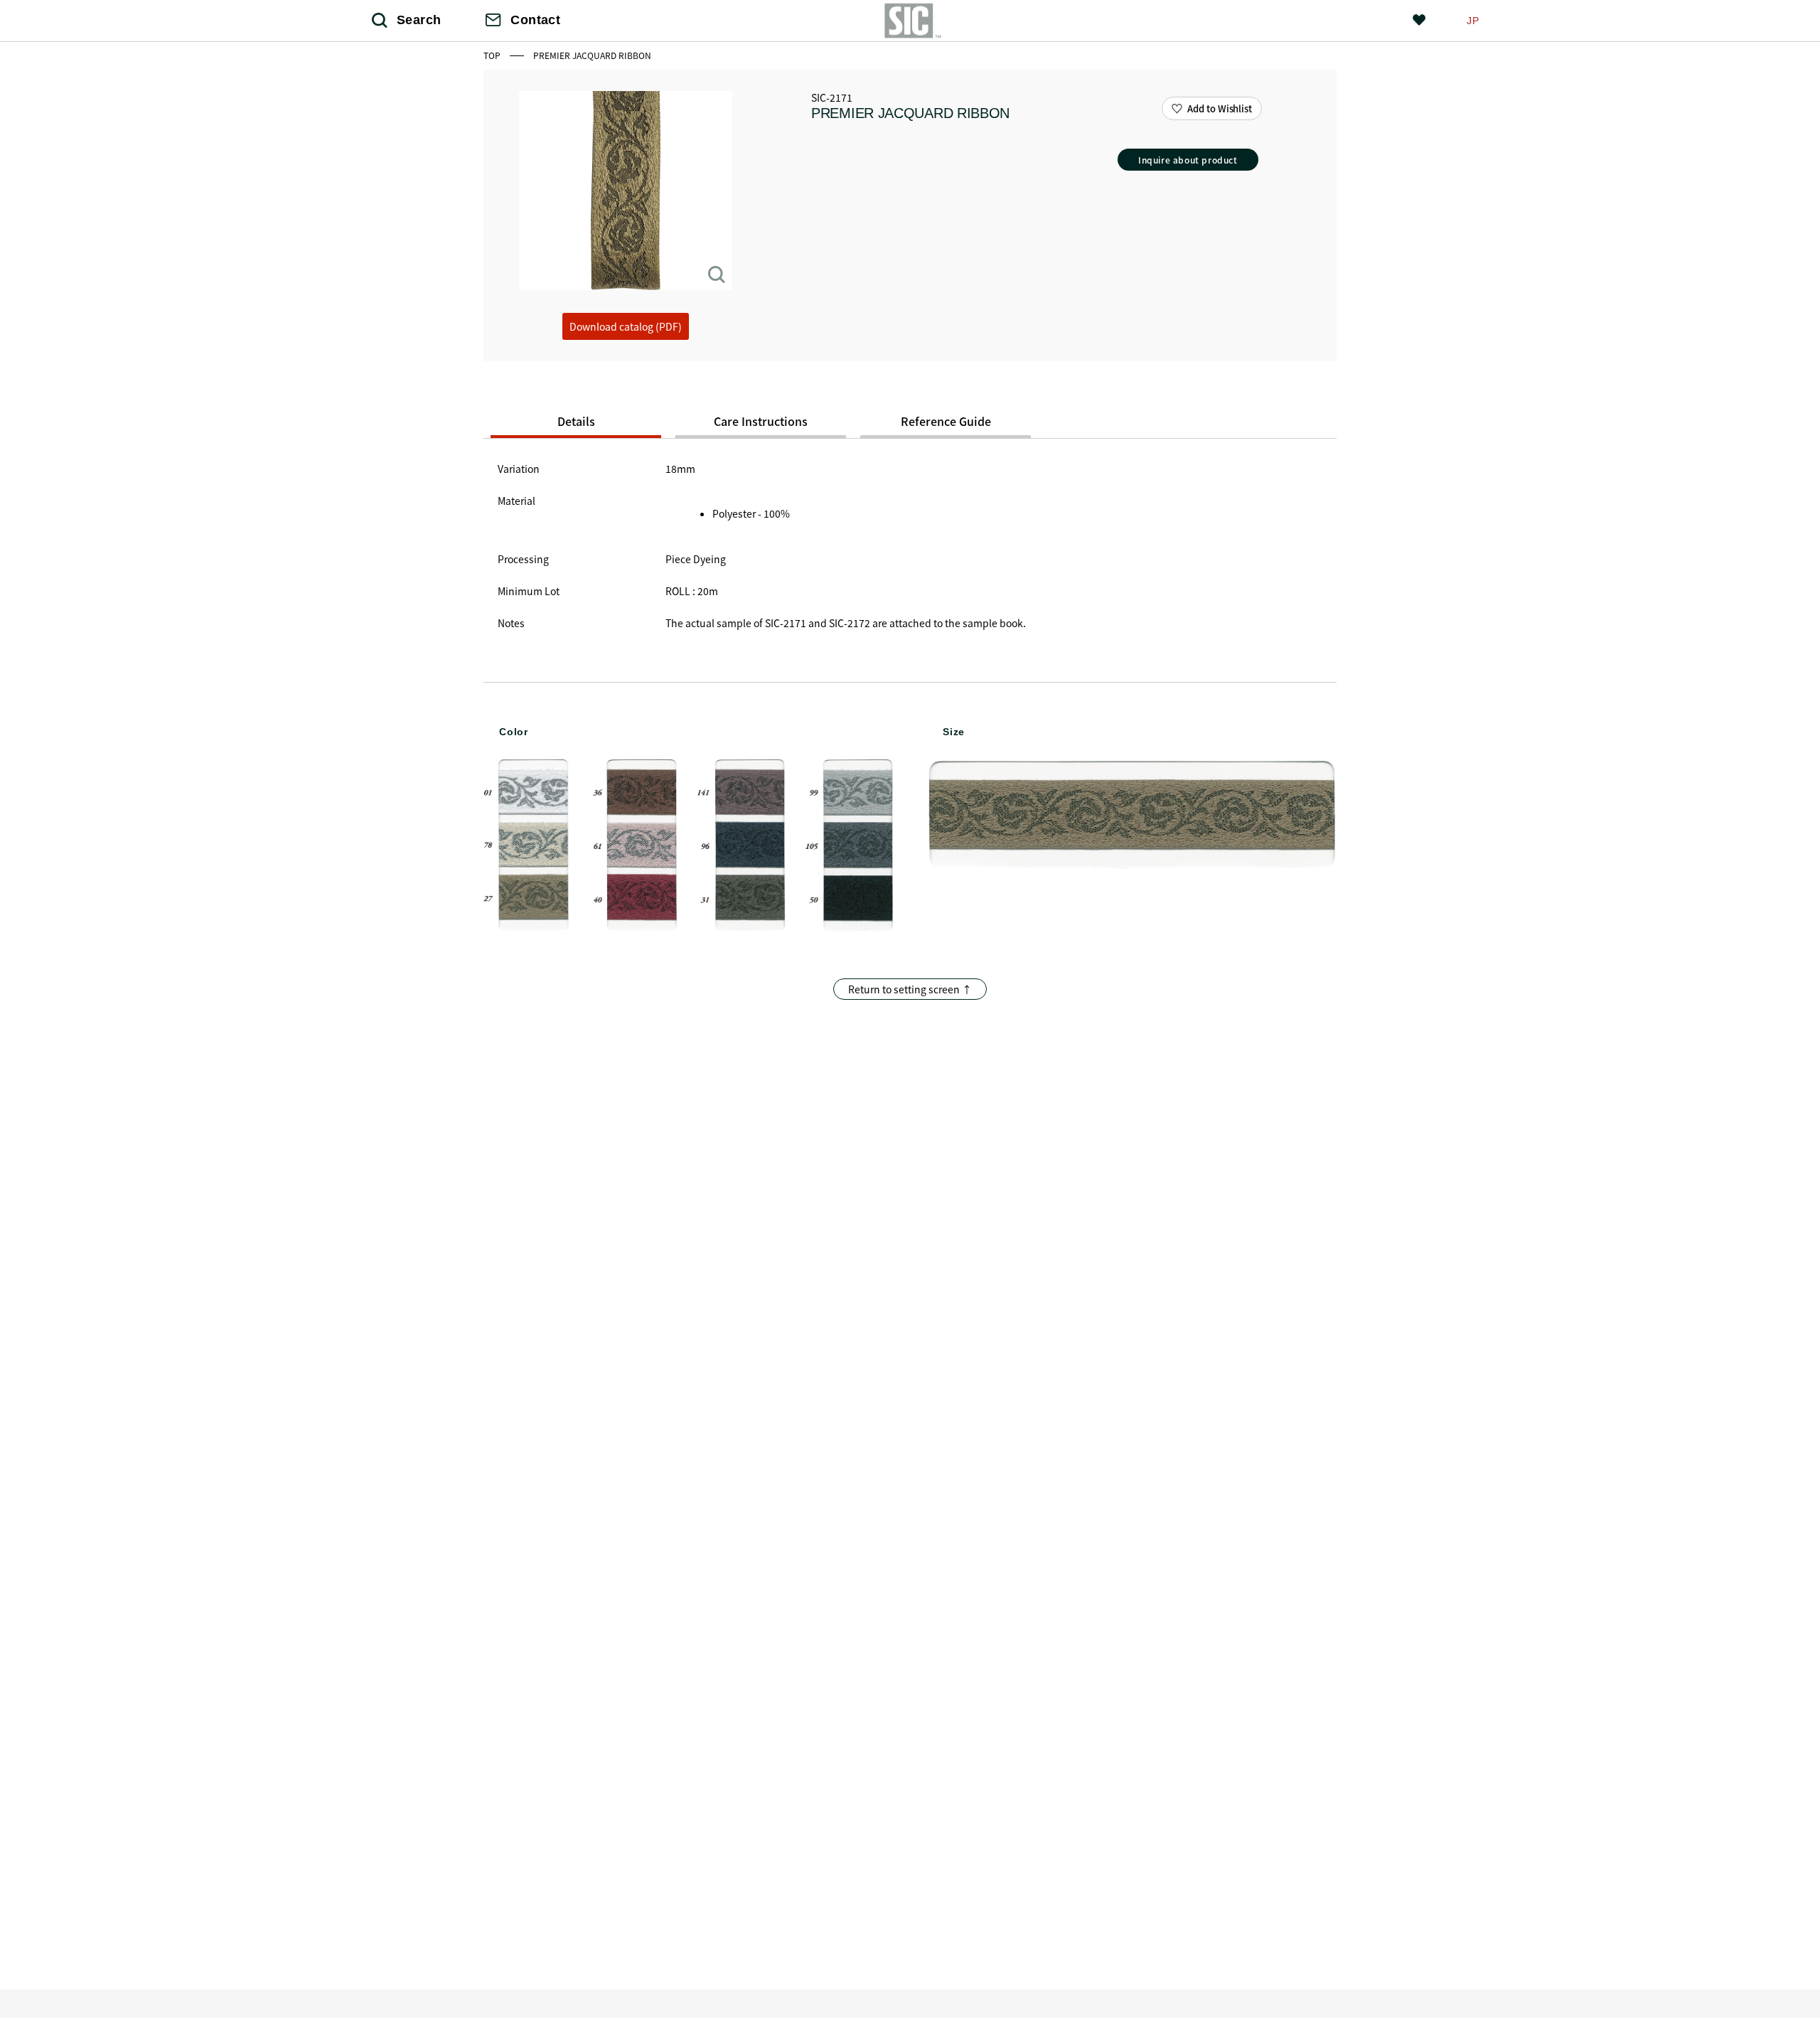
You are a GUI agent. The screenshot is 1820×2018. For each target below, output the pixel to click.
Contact (535, 20)
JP (1473, 21)
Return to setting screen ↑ (910, 989)
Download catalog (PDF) (626, 326)
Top (493, 55)
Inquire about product (1188, 160)
